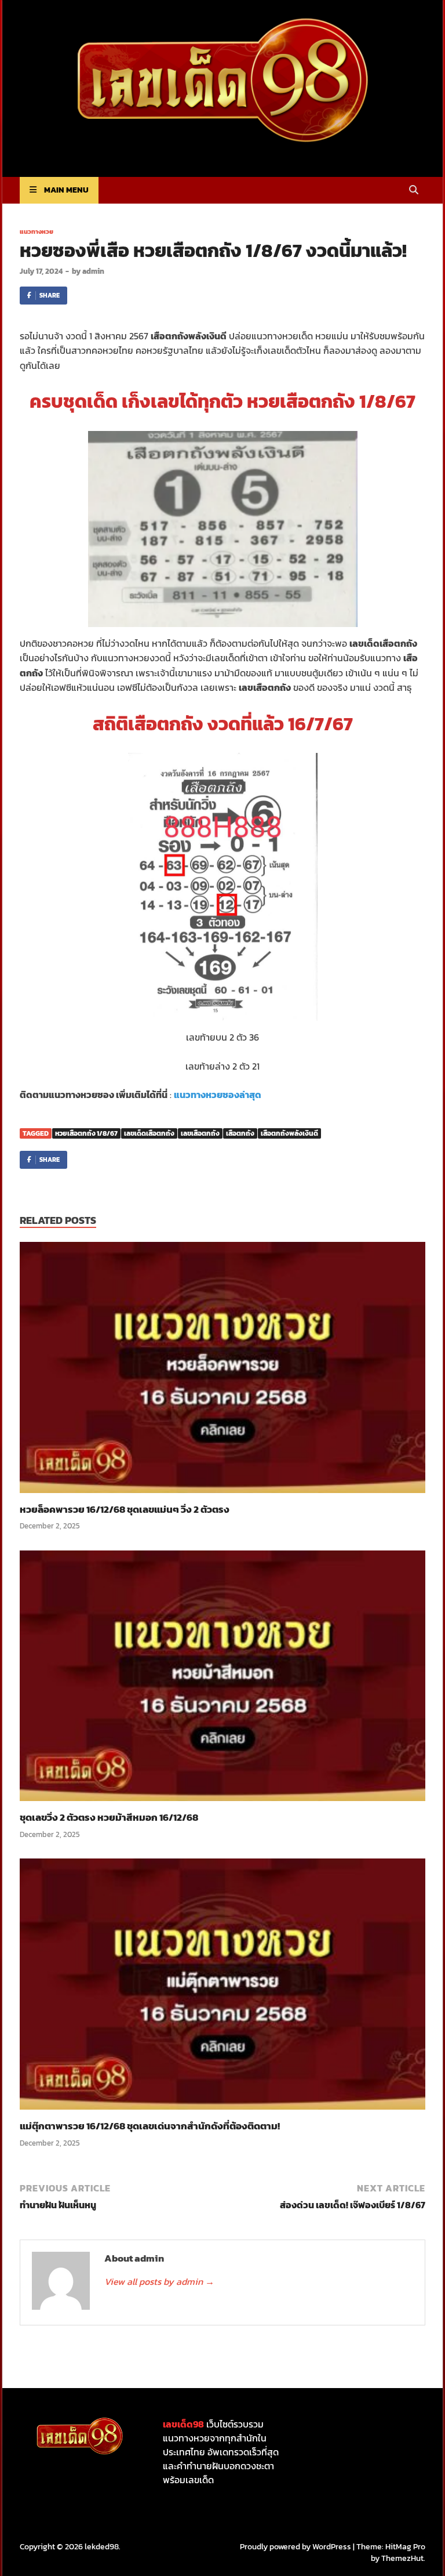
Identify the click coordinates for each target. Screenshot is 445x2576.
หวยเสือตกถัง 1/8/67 (86, 1133)
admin (93, 271)
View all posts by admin (159, 2281)
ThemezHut (402, 2558)
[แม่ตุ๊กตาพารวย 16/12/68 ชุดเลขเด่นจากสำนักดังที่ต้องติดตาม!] (222, 1988)
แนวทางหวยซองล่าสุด (218, 1095)
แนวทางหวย (37, 231)
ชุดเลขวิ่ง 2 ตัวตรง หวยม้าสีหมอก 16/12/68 (109, 1817)
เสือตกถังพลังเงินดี (289, 1133)
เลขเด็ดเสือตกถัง (149, 1133)
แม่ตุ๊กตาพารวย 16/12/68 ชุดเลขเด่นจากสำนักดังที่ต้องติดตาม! (150, 2126)
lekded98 (102, 2547)
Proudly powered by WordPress (296, 2547)
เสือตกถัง (240, 1133)
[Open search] (414, 191)
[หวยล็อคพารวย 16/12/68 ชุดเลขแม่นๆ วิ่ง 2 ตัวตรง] (222, 1371)
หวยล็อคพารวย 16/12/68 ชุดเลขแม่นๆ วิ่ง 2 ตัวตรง (125, 1509)
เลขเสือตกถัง (200, 1133)
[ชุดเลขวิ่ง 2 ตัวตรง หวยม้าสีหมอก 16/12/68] (222, 1679)
